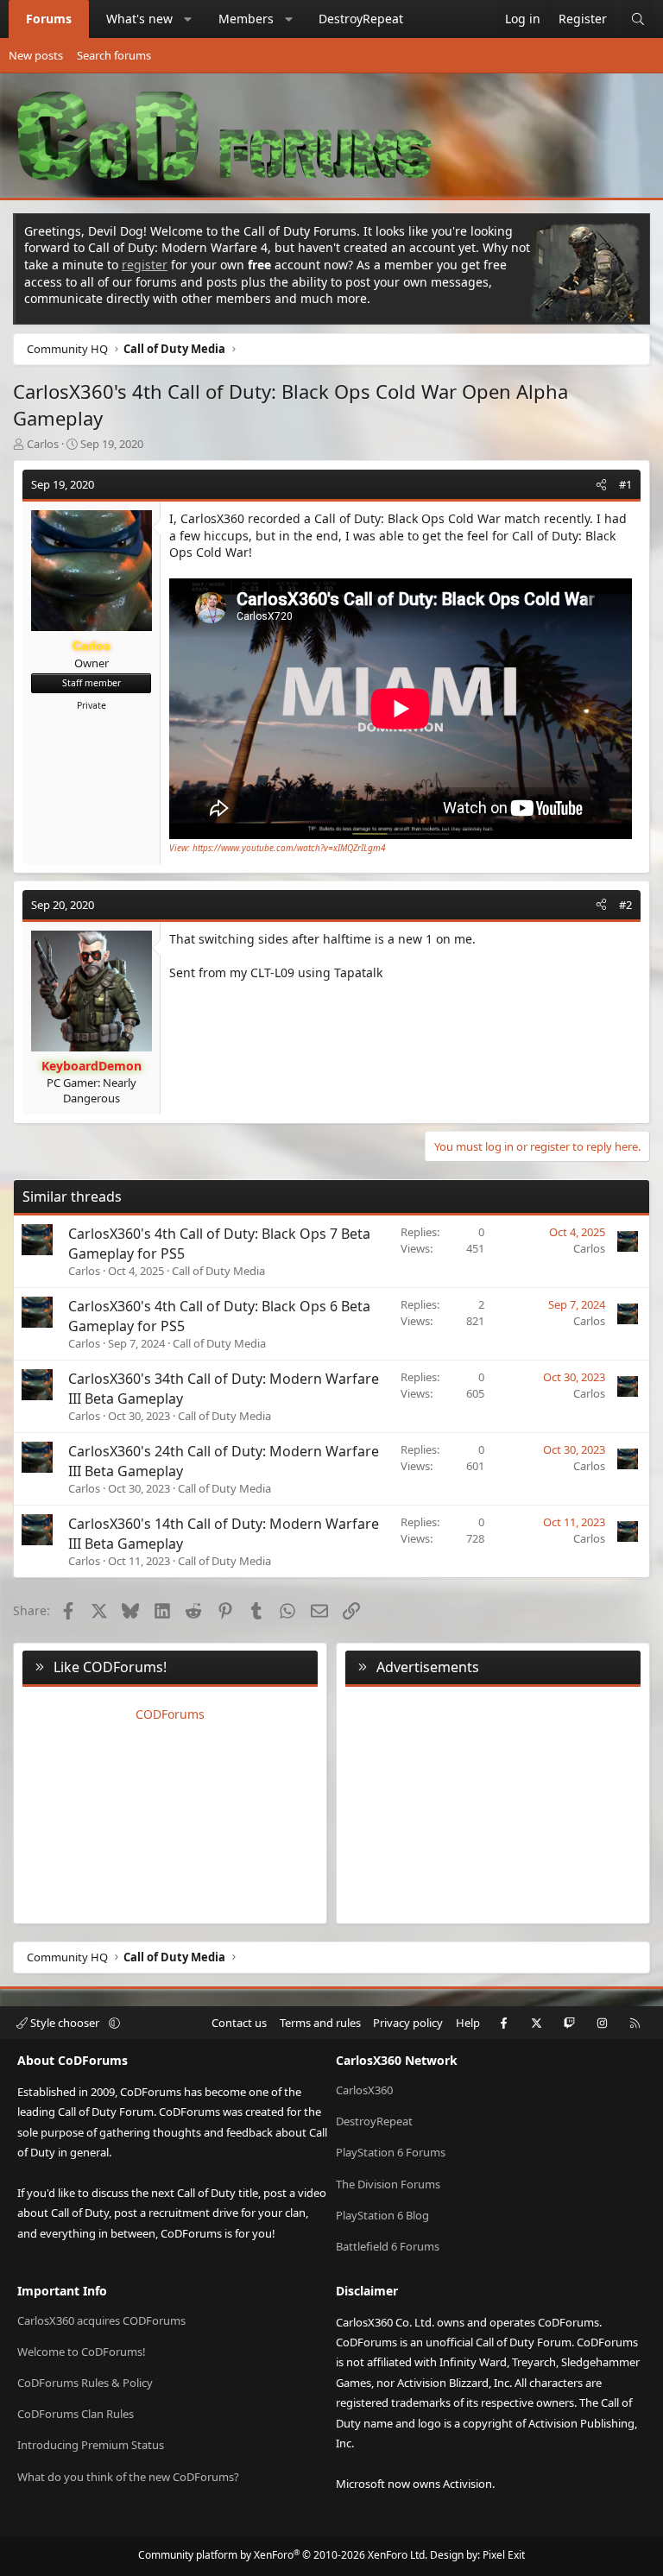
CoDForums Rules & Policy (85, 2383)
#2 (625, 905)
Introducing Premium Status (91, 2445)
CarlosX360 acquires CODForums (101, 2320)
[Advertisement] (493, 1802)
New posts (36, 55)
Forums (49, 19)
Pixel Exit (504, 2555)
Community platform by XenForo (283, 2555)
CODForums (170, 1714)
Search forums (114, 55)
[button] (188, 19)
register (145, 265)
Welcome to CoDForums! (82, 2352)
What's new (139, 19)
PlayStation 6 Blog (382, 2215)
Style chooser (65, 2023)
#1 (625, 484)
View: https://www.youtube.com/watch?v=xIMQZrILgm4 (278, 848)
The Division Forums (388, 2184)
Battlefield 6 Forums (388, 2246)
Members (246, 19)
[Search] (638, 19)
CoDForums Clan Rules (76, 2414)
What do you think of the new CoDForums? (128, 2477)
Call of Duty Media (218, 1271)
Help (468, 2023)
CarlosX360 (364, 2090)
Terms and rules (320, 2023)
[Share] (601, 484)
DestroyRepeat (361, 19)
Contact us (239, 2023)
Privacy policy (408, 2023)
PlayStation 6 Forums (391, 2152)
